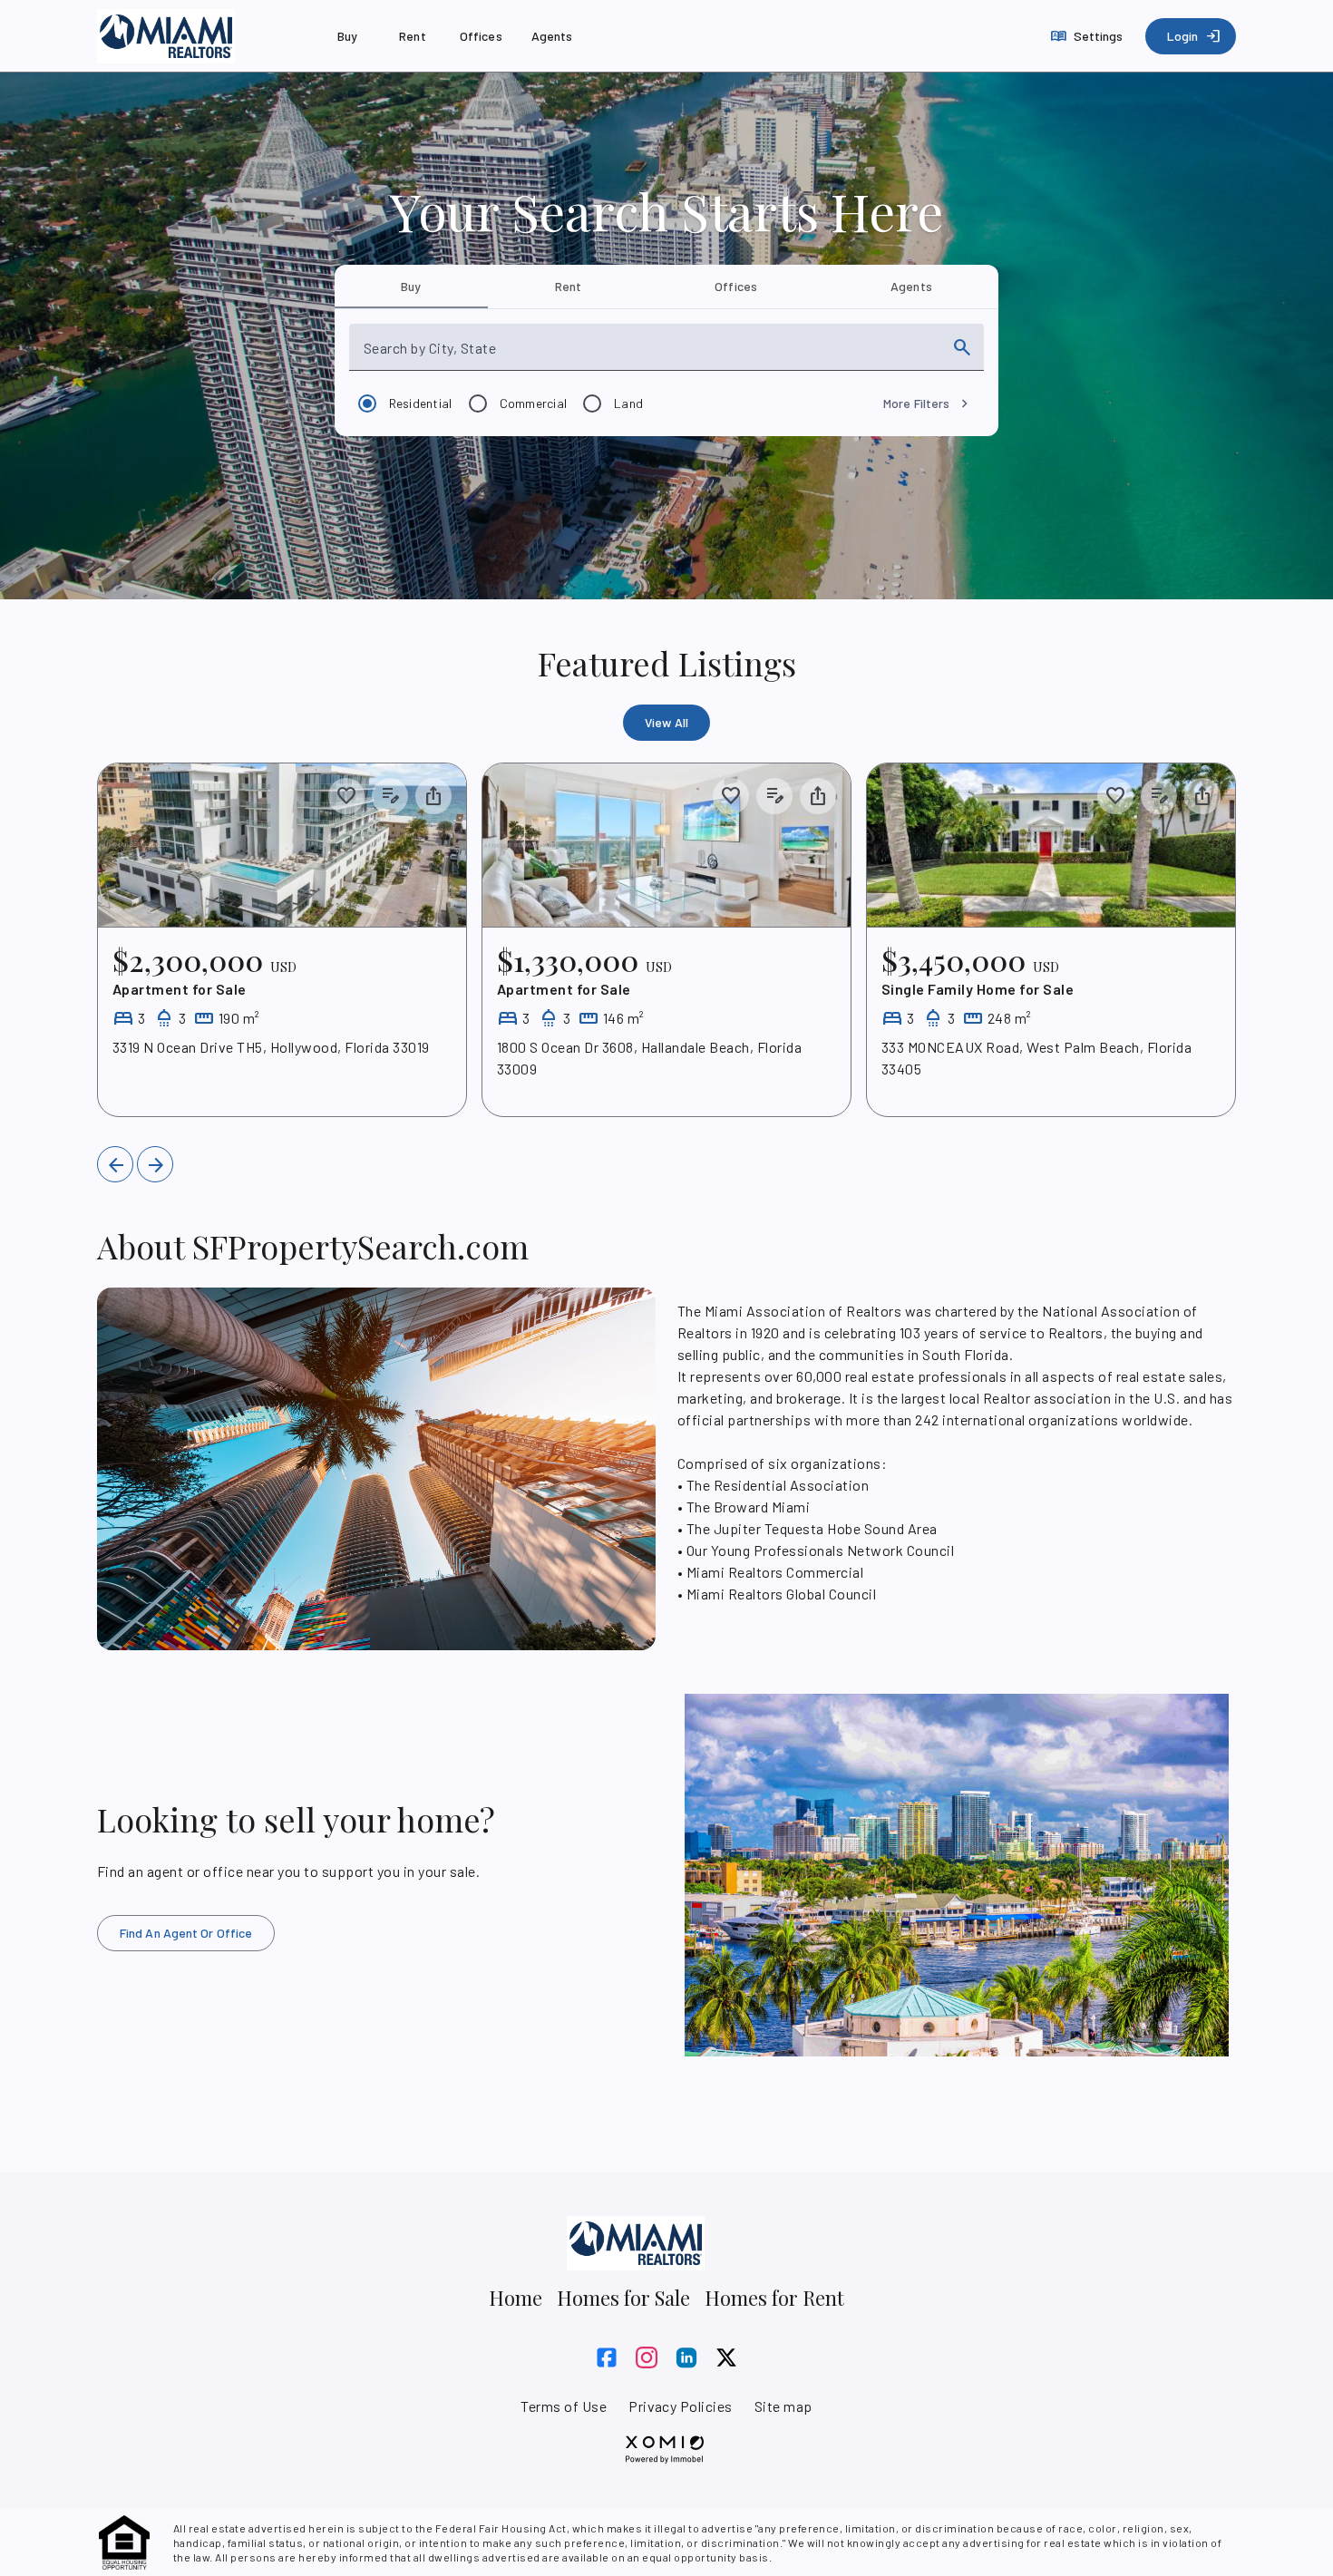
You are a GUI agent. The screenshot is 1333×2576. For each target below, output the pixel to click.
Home (516, 2298)
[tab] (411, 287)
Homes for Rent (774, 2298)
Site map (783, 2406)
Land (628, 403)
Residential (421, 403)
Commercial (534, 403)
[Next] (155, 1164)
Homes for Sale (623, 2298)
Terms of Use (564, 2406)
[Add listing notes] (390, 796)
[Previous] (115, 1164)
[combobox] (651, 355)
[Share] (433, 796)
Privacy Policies (681, 2406)
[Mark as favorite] (346, 796)
